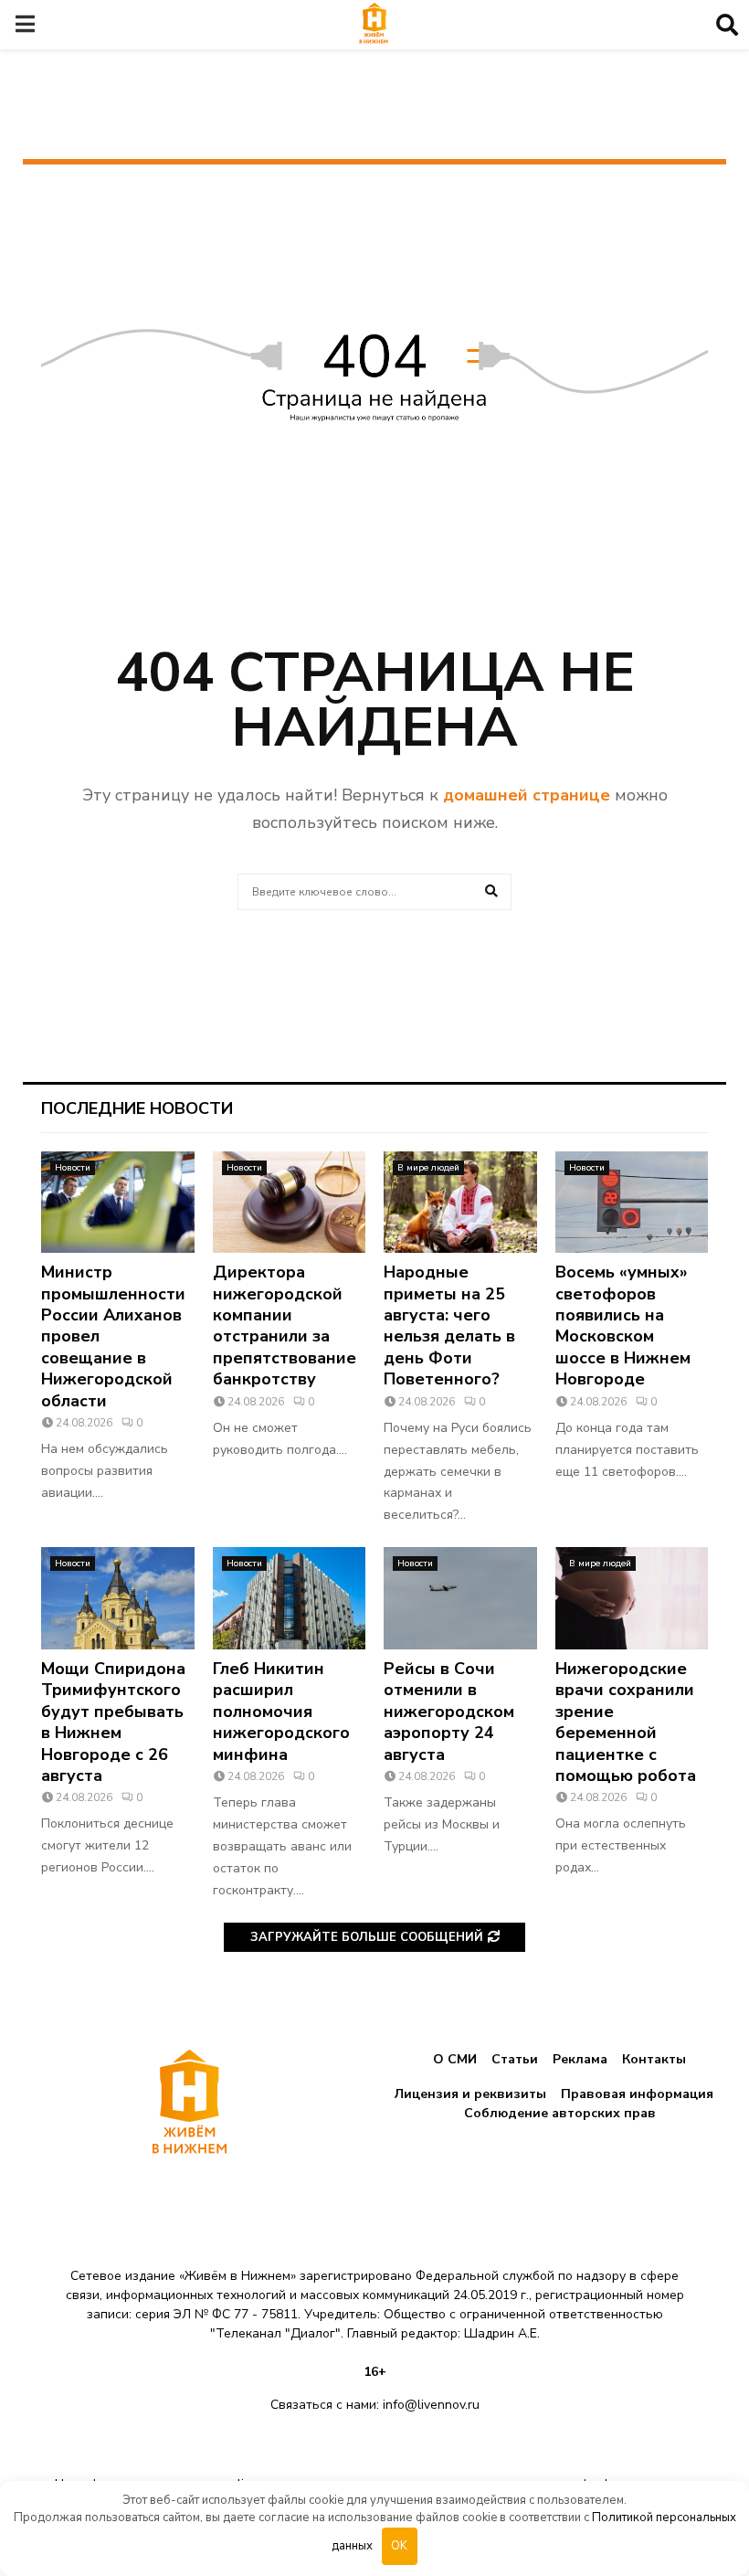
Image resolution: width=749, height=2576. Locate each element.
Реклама (580, 2059)
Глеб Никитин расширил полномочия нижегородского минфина (281, 1712)
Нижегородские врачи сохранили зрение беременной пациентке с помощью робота (626, 1722)
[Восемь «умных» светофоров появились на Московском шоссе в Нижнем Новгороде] (632, 1203)
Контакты (654, 2059)
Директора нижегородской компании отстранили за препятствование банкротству (285, 1325)
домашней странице (527, 795)
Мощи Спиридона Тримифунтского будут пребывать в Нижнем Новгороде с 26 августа (113, 1722)
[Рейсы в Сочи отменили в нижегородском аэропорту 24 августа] (460, 1598)
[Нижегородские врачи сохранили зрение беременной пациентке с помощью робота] (632, 1598)
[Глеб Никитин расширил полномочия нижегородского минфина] (290, 1598)
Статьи (515, 2059)
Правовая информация (637, 2094)
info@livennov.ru (431, 2405)
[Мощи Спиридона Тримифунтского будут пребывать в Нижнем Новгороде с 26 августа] (118, 1598)
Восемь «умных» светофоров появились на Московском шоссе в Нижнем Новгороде (623, 1325)
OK (399, 2546)
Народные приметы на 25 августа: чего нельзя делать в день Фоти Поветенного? (449, 1325)
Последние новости (137, 1108)
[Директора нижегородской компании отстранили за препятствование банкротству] (290, 1203)
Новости (73, 1168)
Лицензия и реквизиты (470, 2094)
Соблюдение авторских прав (560, 2113)
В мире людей (428, 1168)
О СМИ (455, 2059)
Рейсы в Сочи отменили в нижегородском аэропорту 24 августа (449, 1712)
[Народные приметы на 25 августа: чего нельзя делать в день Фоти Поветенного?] (460, 1203)
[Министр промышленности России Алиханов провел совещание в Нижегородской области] (118, 1203)
